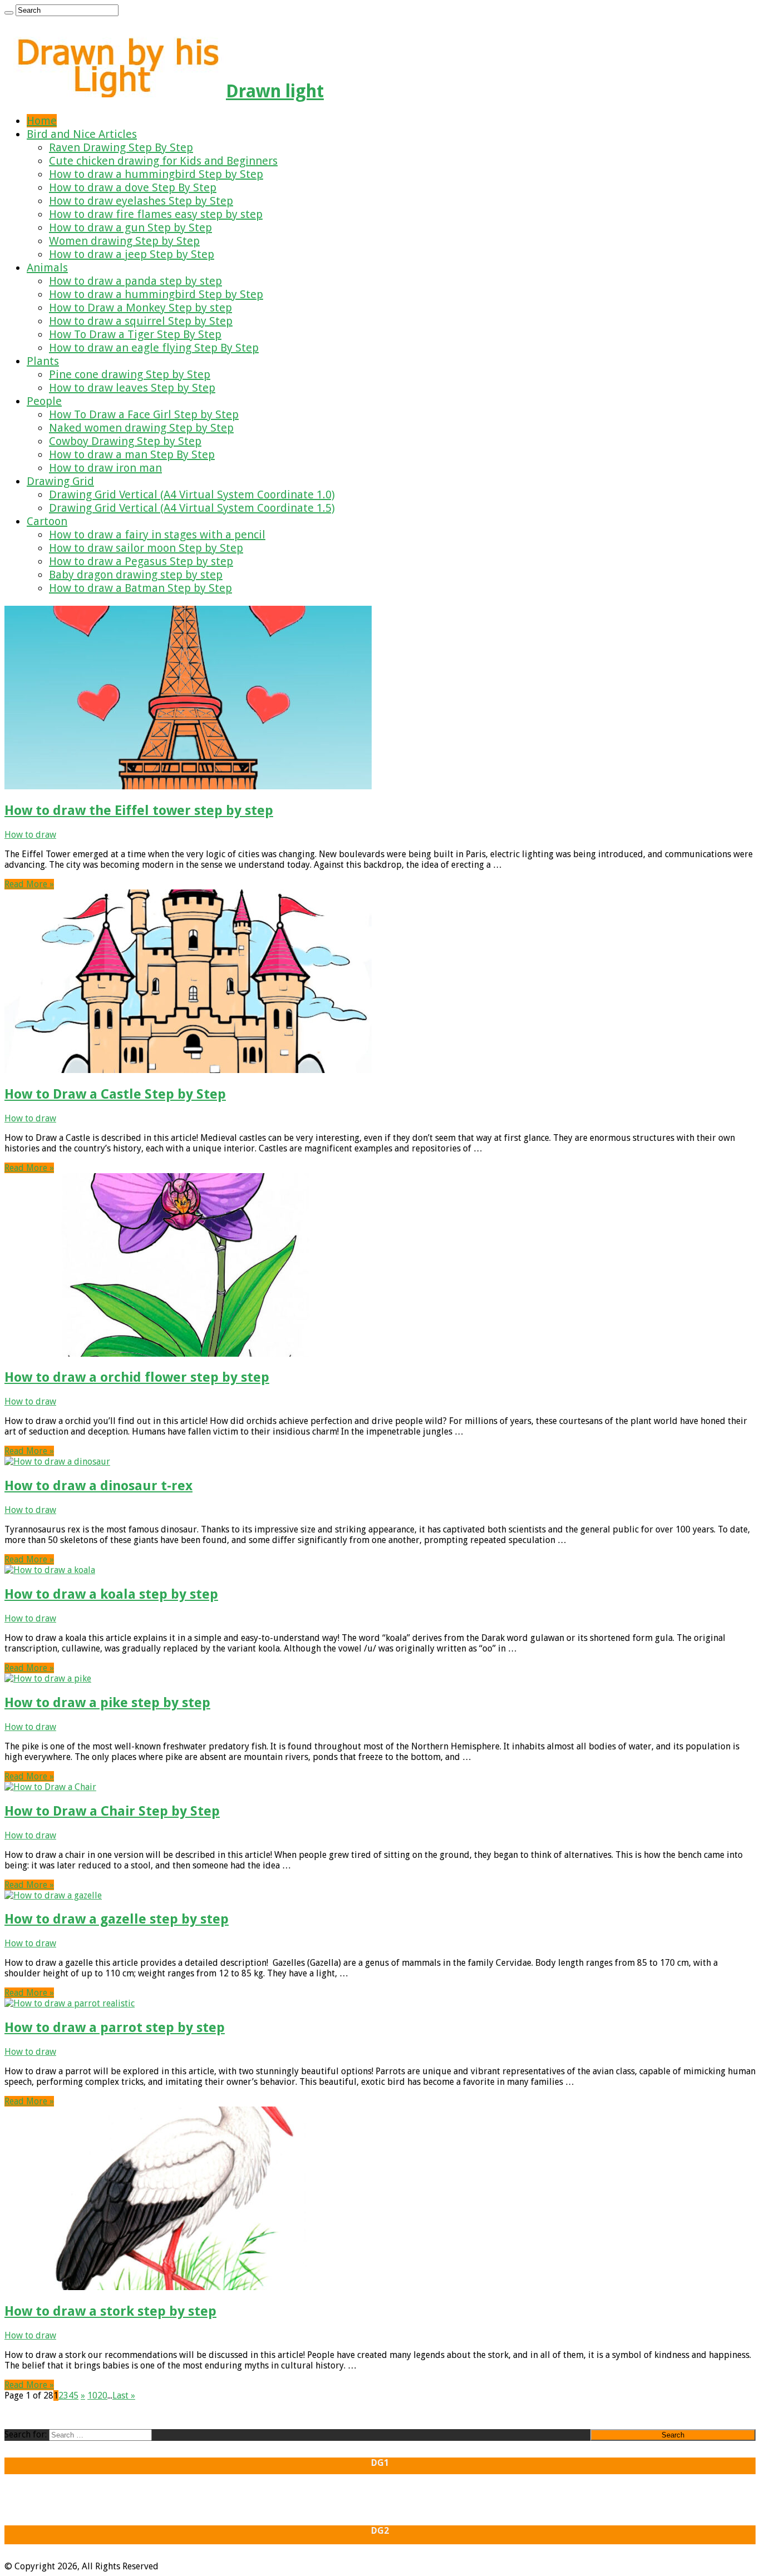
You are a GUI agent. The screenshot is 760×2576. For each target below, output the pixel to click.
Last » (124, 2395)
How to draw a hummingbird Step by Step (156, 174)
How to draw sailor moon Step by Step (146, 548)
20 (102, 2395)
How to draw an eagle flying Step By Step (154, 348)
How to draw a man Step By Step (132, 454)
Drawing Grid (60, 481)
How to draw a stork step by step (110, 2311)
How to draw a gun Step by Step (130, 228)
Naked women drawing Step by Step (141, 428)
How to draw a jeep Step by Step (132, 254)
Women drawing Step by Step (124, 241)
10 (92, 2395)
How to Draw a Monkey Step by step (140, 308)
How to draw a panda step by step (135, 281)
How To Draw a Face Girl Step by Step (144, 414)
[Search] (9, 13)
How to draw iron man (105, 468)
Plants (43, 361)
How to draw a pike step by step (107, 1703)
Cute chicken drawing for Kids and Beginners (163, 161)
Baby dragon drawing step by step (136, 575)
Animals (47, 268)
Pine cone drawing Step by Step (130, 374)
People (44, 401)
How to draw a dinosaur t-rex (98, 1486)
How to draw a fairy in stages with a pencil (157, 535)
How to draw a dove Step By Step (133, 187)
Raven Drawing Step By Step (121, 147)
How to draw (30, 835)
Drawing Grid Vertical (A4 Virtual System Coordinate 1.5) (192, 508)
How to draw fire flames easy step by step (156, 214)
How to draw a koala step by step (111, 1594)
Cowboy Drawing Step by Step (125, 441)
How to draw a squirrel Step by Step (141, 321)
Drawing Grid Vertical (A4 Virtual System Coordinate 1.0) (192, 495)
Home (42, 121)
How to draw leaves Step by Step (132, 388)
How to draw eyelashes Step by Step (141, 201)
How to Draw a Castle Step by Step (115, 1094)
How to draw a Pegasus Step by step (141, 561)
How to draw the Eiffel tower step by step (139, 810)
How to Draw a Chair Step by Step (112, 1811)
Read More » (29, 884)
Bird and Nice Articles (82, 134)
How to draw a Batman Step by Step (140, 588)
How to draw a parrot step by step (115, 2028)
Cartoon (47, 521)
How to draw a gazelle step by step (117, 1919)
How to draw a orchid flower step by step (137, 1377)
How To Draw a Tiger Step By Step (135, 334)
